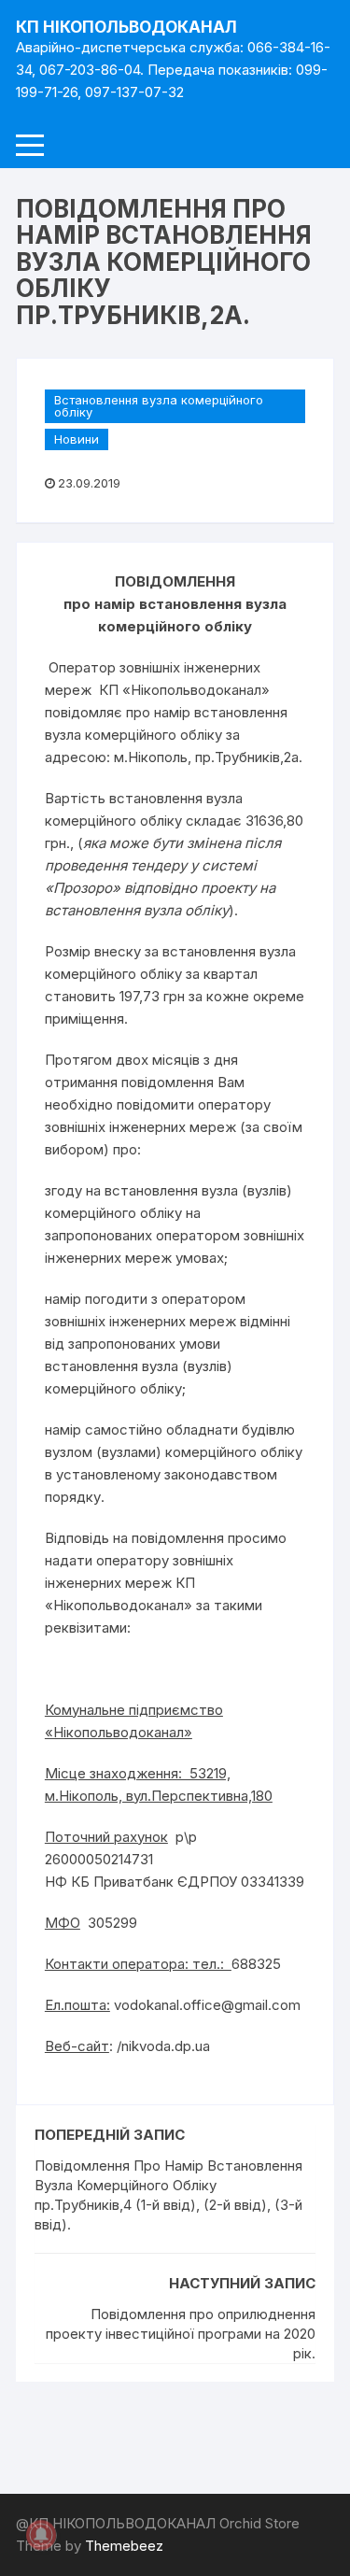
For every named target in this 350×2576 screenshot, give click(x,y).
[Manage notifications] (41, 2535)
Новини (77, 439)
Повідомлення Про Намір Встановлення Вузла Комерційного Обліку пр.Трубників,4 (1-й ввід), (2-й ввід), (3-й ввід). (168, 2195)
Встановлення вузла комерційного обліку (159, 406)
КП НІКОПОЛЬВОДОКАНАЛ (126, 27)
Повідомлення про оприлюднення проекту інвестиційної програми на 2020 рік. (181, 2334)
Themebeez (124, 2546)
